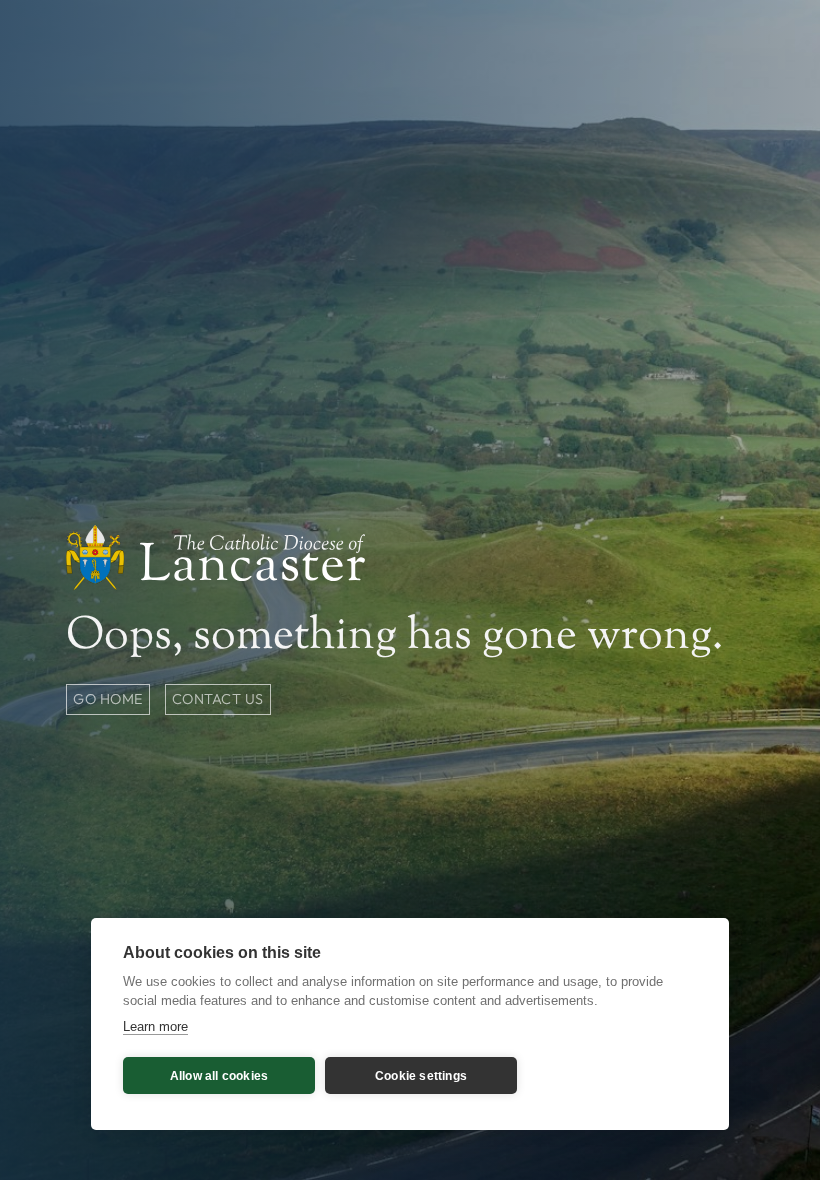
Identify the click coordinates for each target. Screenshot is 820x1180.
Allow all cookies (219, 1076)
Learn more (155, 1026)
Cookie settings (421, 1076)
